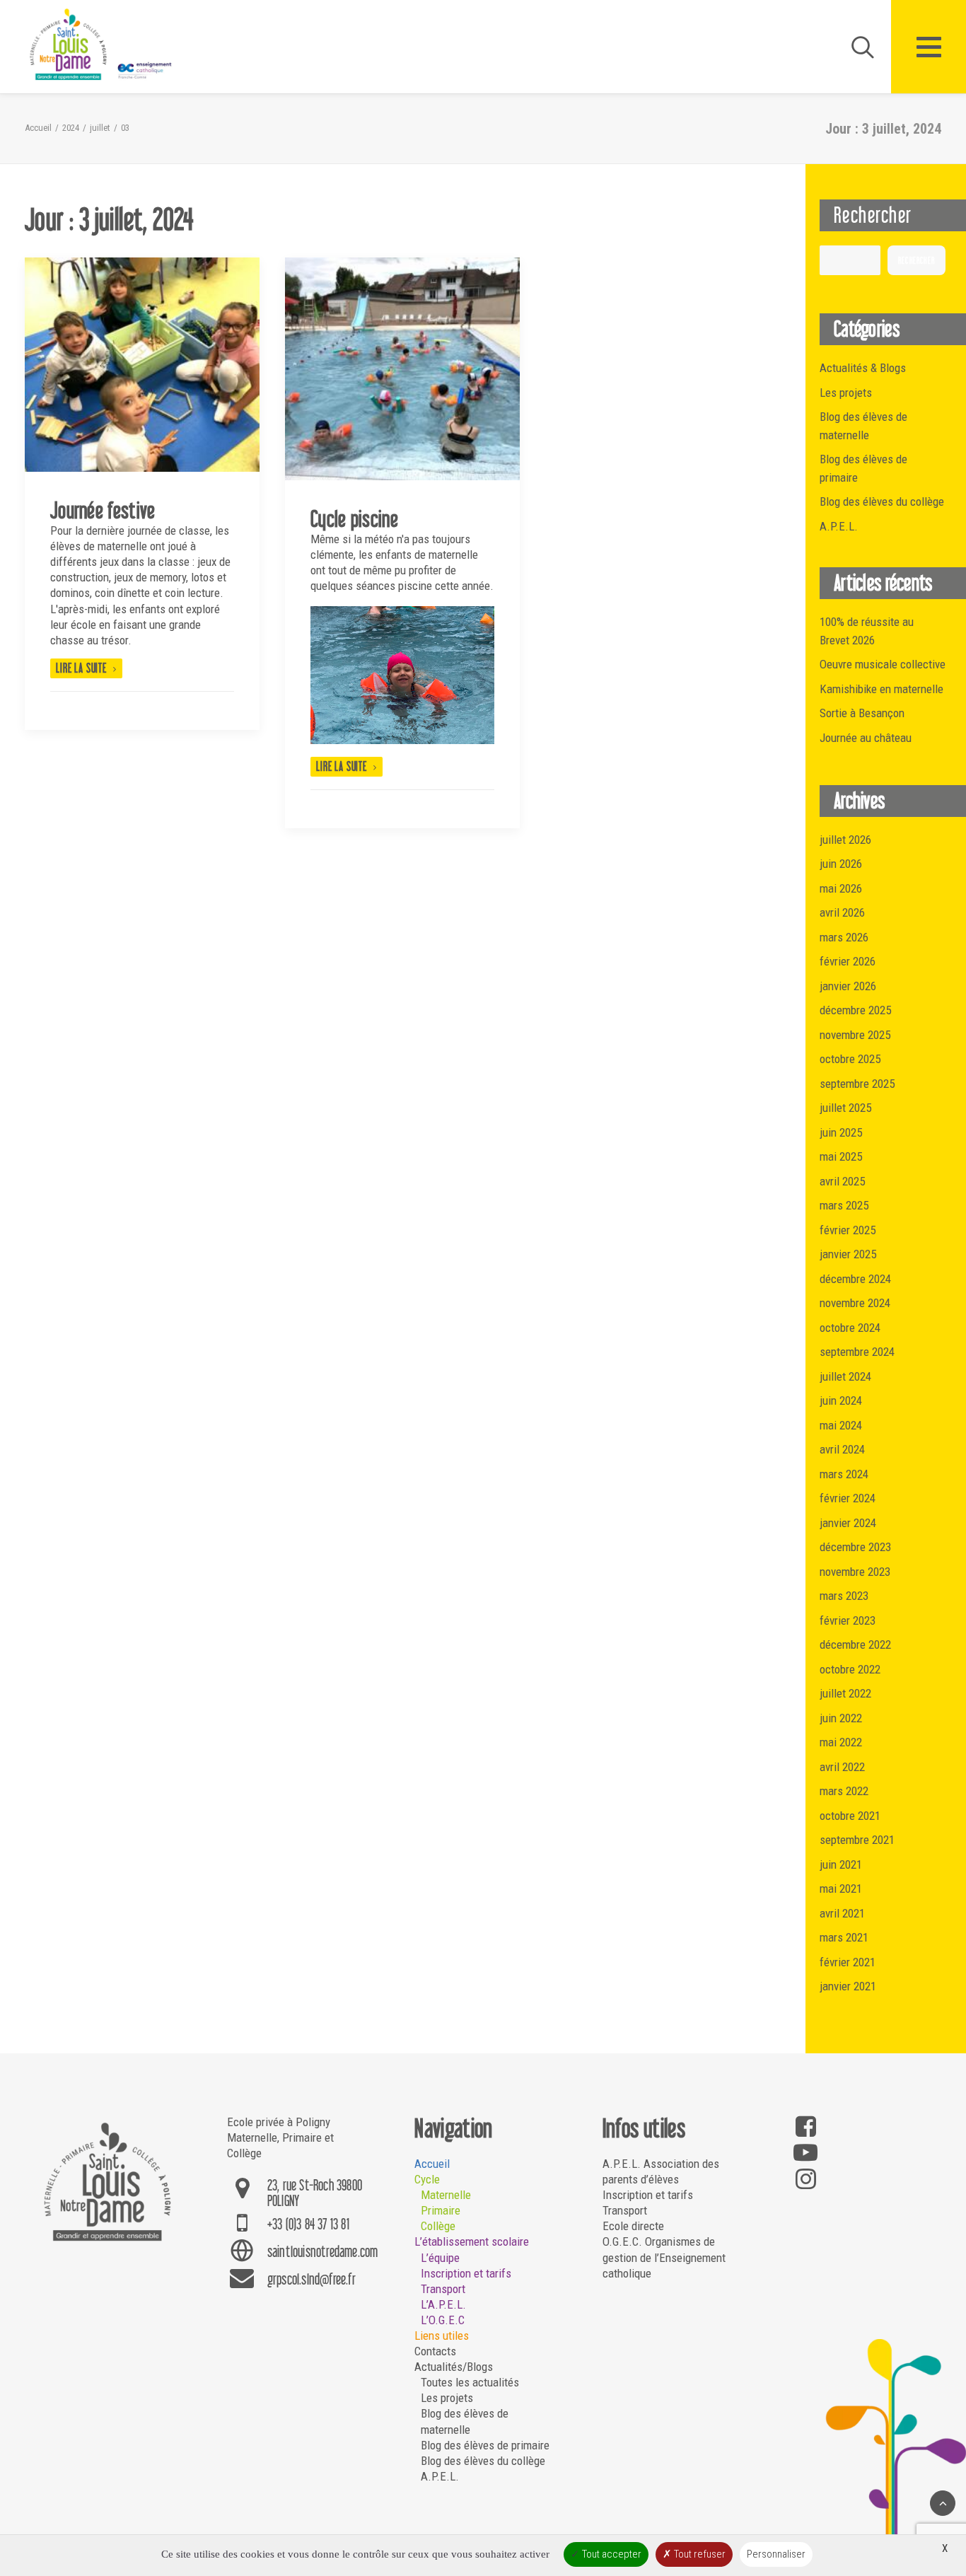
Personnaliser (776, 2554)
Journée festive (103, 510)
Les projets (447, 2398)
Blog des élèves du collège (483, 2461)
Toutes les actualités (470, 2382)
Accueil (38, 128)
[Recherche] (856, 47)
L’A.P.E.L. (443, 2304)
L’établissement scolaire (472, 2241)
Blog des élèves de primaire (485, 2445)
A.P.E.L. (440, 2476)
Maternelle (446, 2195)
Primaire (441, 2210)
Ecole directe (633, 2226)
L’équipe (440, 2258)
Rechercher (916, 261)
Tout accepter (611, 2554)
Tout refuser (699, 2554)
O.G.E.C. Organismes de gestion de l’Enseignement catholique (664, 2257)
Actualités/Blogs (454, 2367)
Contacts (435, 2351)
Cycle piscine (354, 518)
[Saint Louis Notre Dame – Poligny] (103, 45)
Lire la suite (81, 668)
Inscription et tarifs (466, 2273)
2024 (71, 128)
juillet (100, 128)
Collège (438, 2226)
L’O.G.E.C (443, 2320)
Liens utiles (442, 2336)
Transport (443, 2289)
